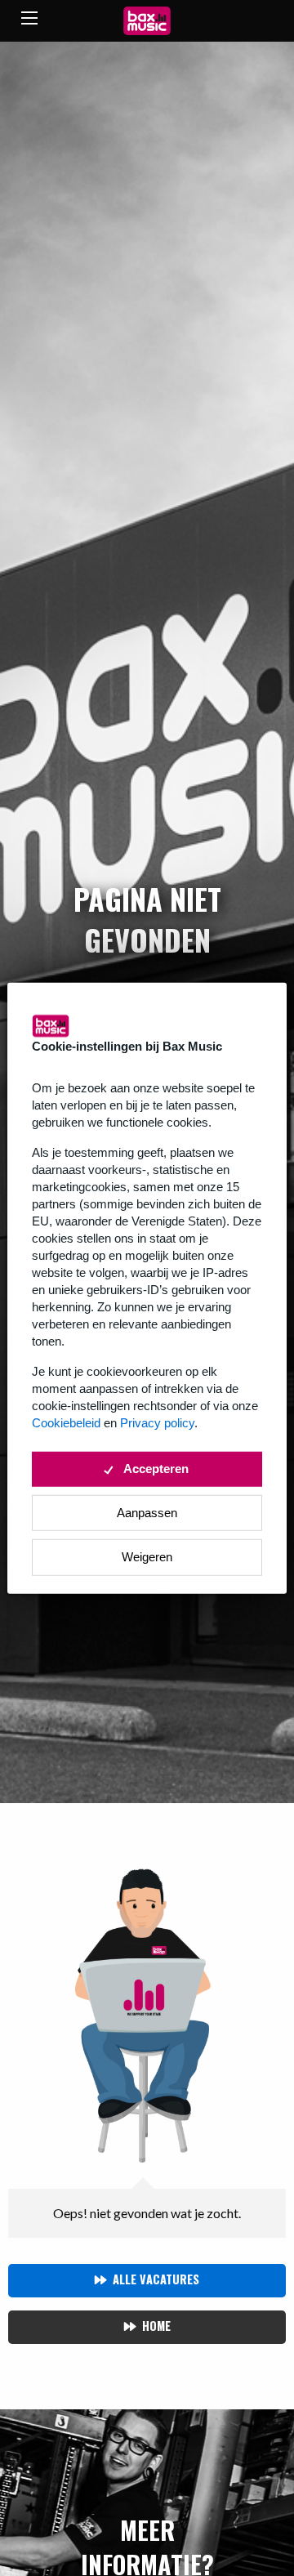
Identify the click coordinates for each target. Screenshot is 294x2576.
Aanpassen (147, 1512)
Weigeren (147, 1557)
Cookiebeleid (66, 1423)
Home (156, 2326)
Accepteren (156, 1469)
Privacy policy (157, 1423)
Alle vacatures (156, 2279)
